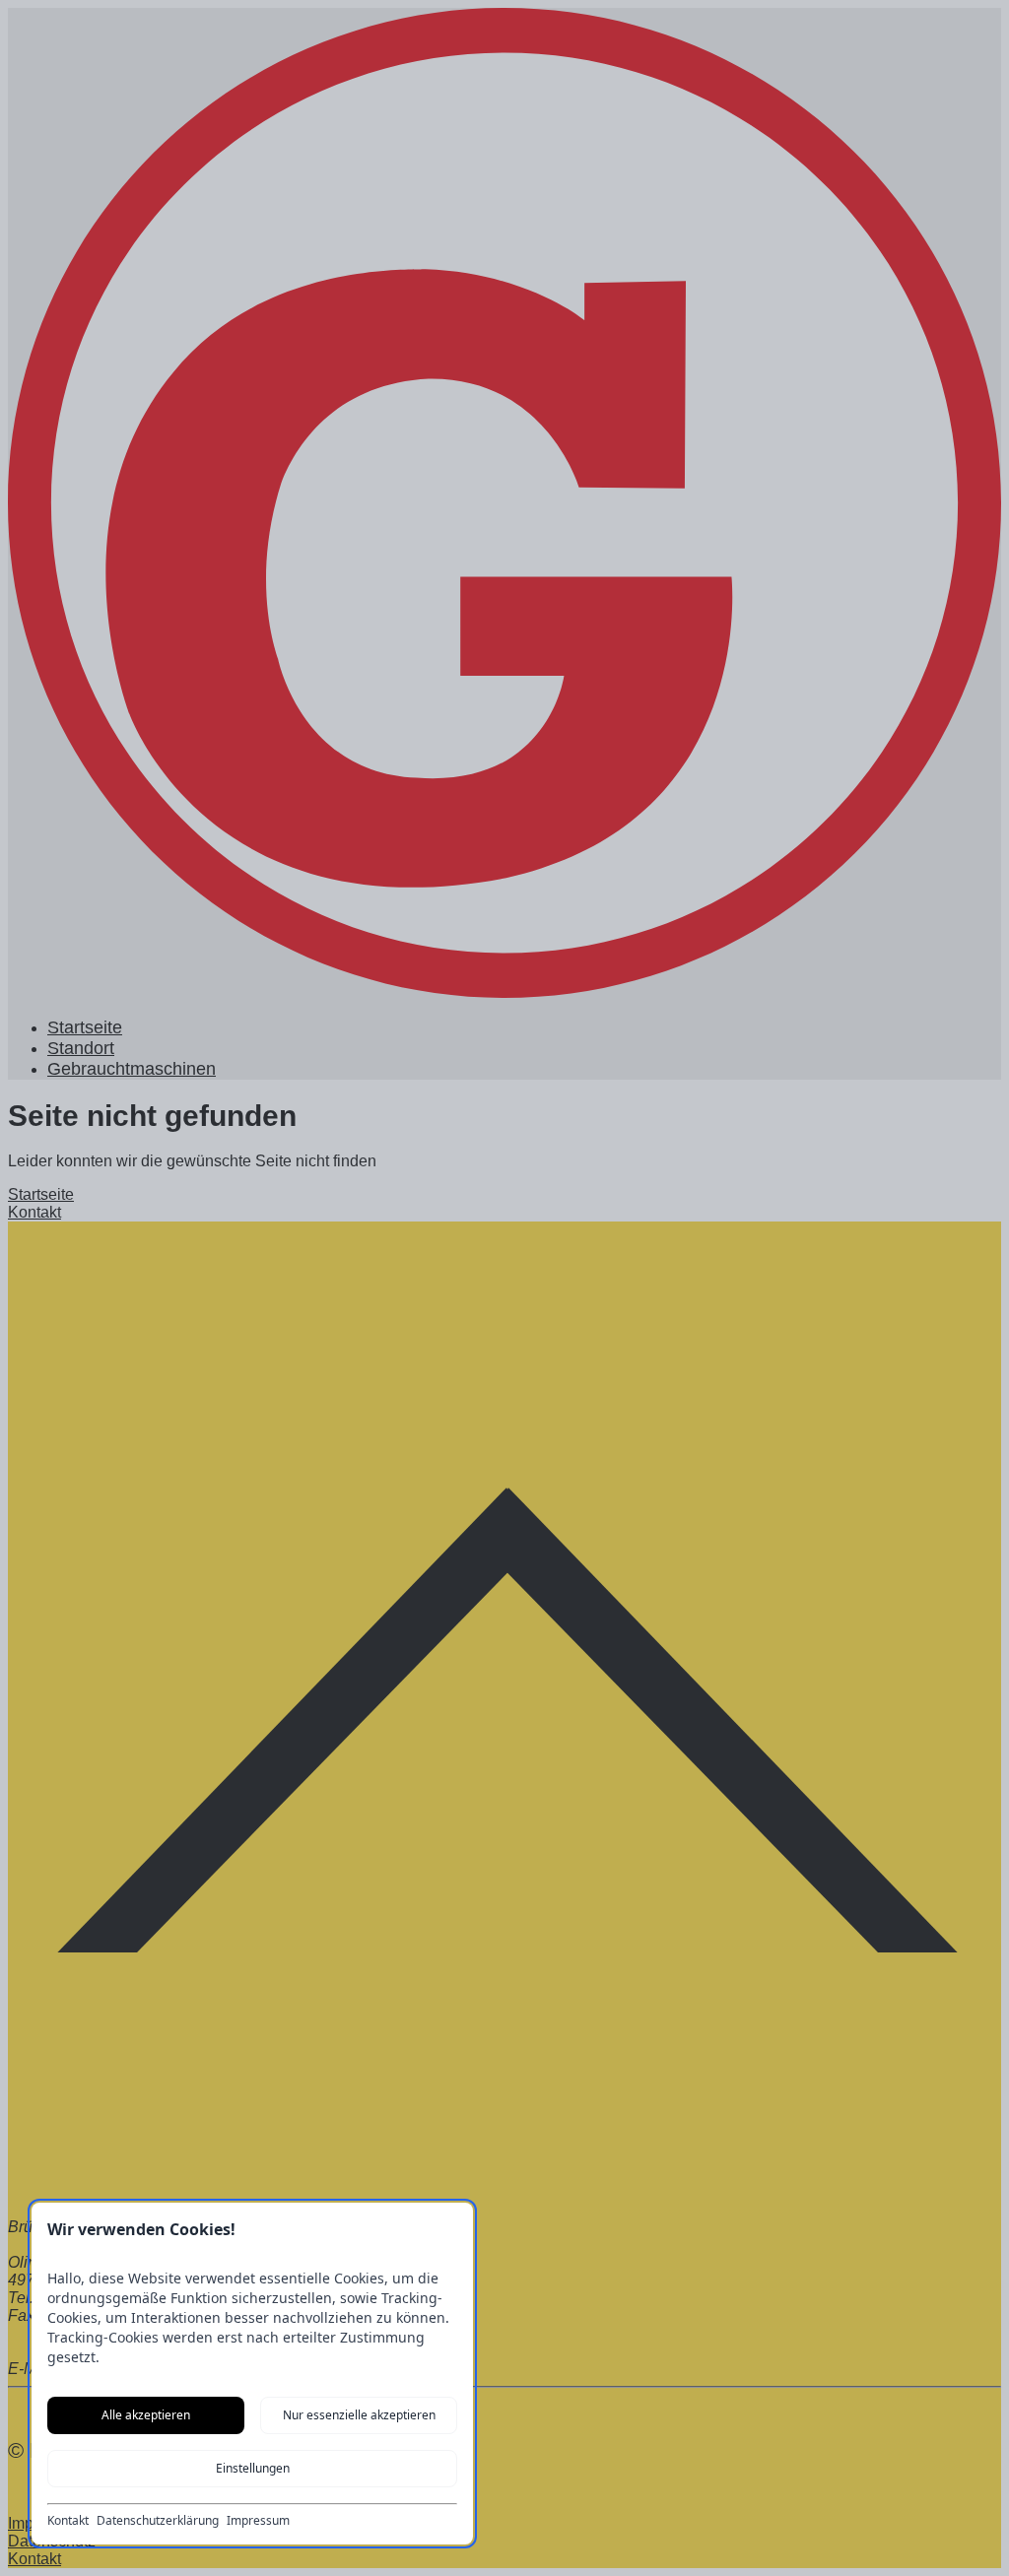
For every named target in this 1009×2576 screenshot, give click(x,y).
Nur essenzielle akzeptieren (359, 2415)
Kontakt (68, 2521)
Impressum (258, 2521)
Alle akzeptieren (146, 2415)
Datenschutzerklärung (158, 2521)
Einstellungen (253, 2468)
